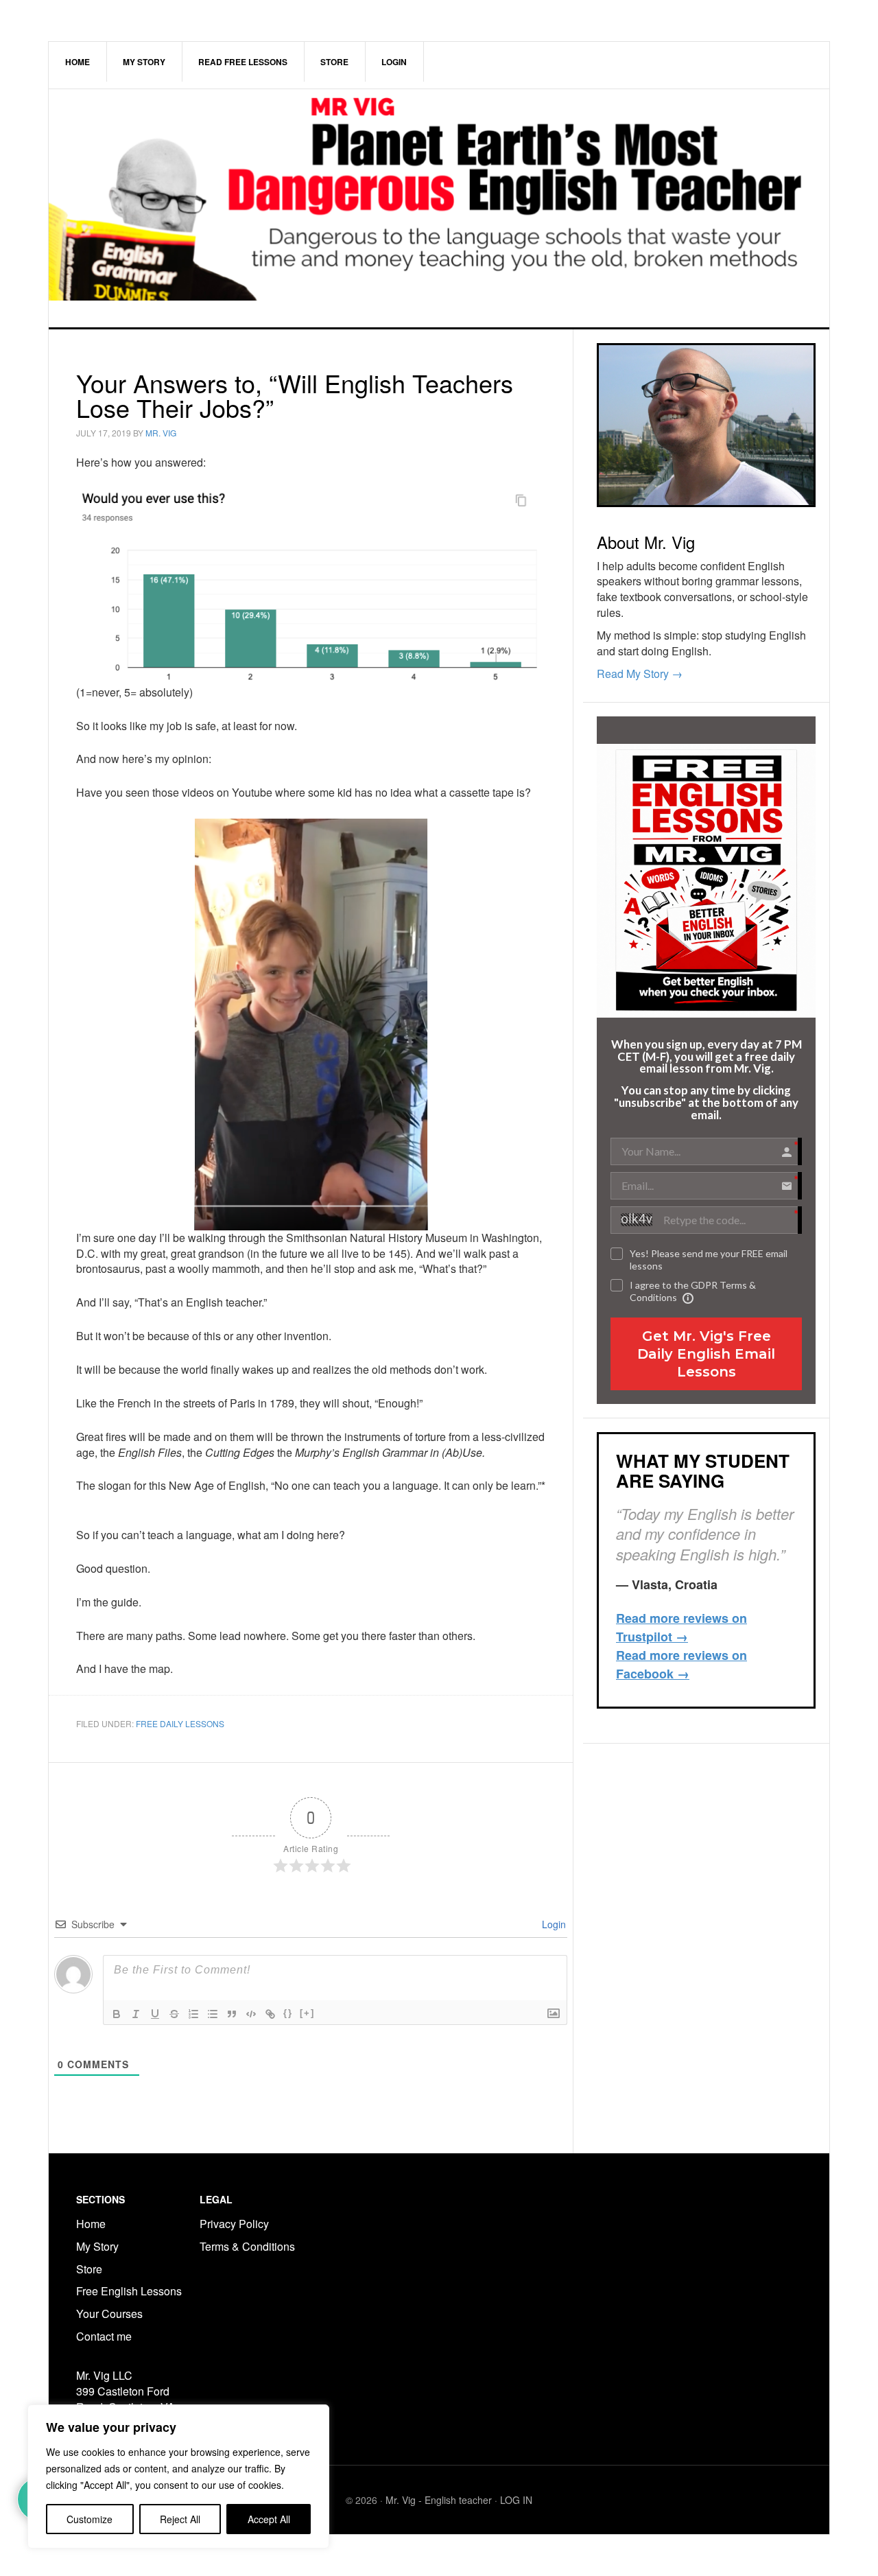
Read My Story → (640, 674)
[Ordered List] (193, 2014)
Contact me (104, 2336)
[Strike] (174, 2014)
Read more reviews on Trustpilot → (681, 1627)
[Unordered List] (213, 2014)
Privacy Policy (234, 2224)
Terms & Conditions (249, 2246)
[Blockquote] (232, 2014)
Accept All (269, 2519)
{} (288, 2013)
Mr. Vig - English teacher (439, 2500)
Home (91, 2224)
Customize (90, 2519)
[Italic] (136, 2014)
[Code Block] (251, 2014)
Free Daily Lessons (180, 1723)
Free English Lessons (129, 2291)
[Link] (270, 2014)
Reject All (180, 2519)
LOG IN (516, 2500)
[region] (178, 2477)
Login (553, 1924)
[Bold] (117, 2014)
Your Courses (109, 2314)
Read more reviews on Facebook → (681, 1664)
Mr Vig (439, 208)
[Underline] (155, 2014)
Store (89, 2269)
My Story (97, 2246)
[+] (307, 2013)
